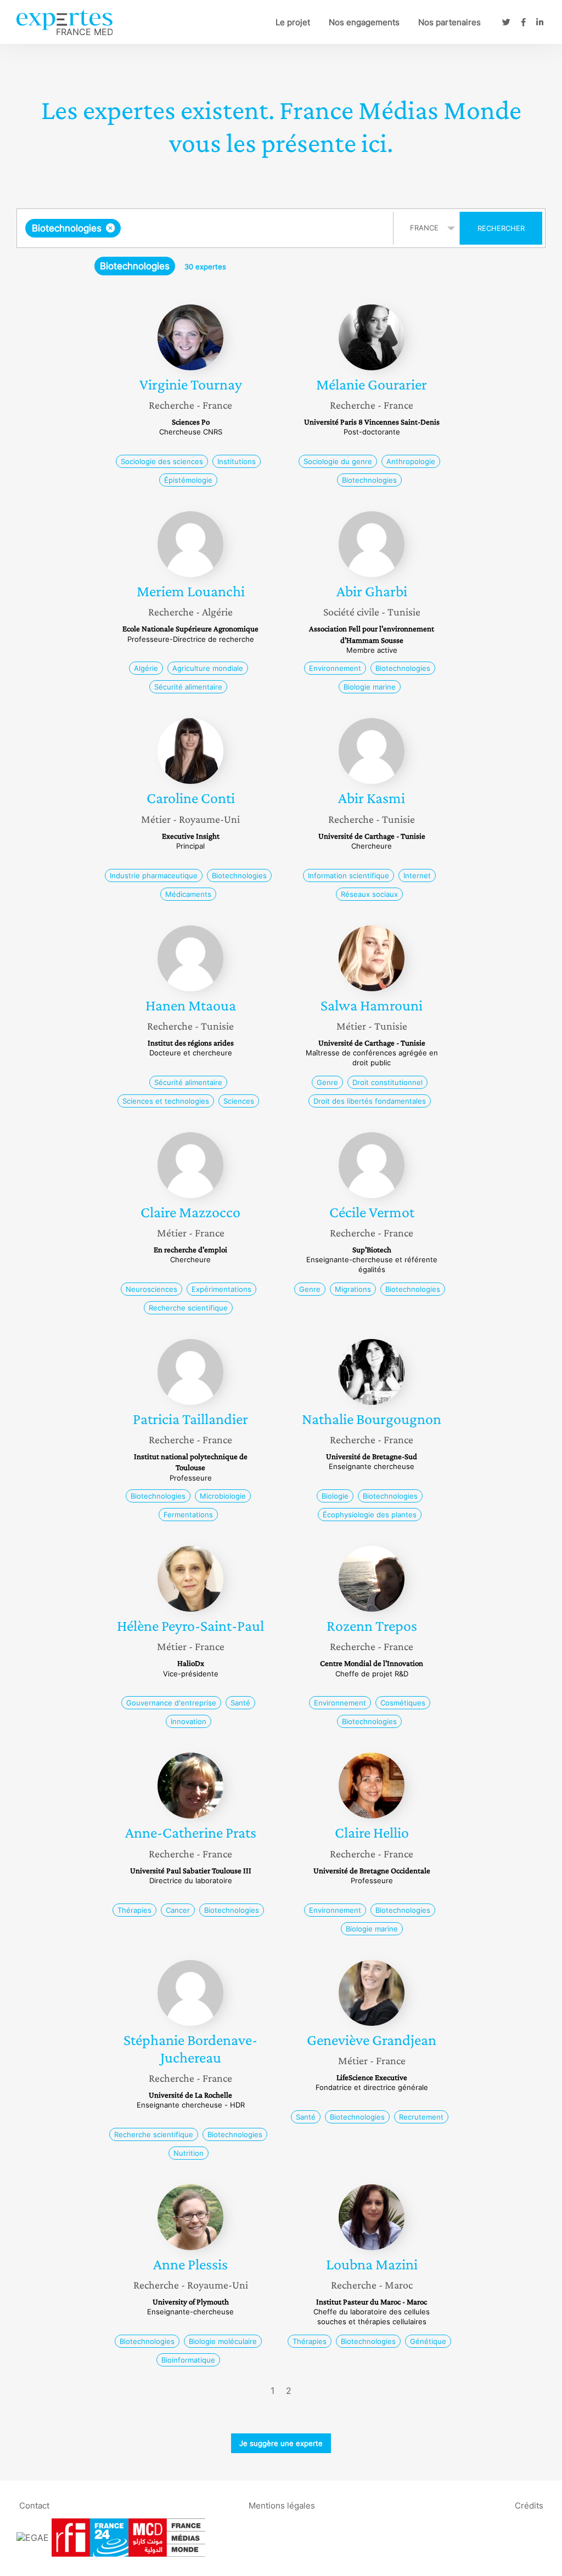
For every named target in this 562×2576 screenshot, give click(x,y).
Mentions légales (282, 2505)
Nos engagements (364, 22)
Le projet (293, 22)
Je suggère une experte (281, 2443)
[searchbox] (233, 228)
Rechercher (501, 228)
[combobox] (206, 228)
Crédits (529, 2505)
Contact (34, 2505)
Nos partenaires (449, 22)
